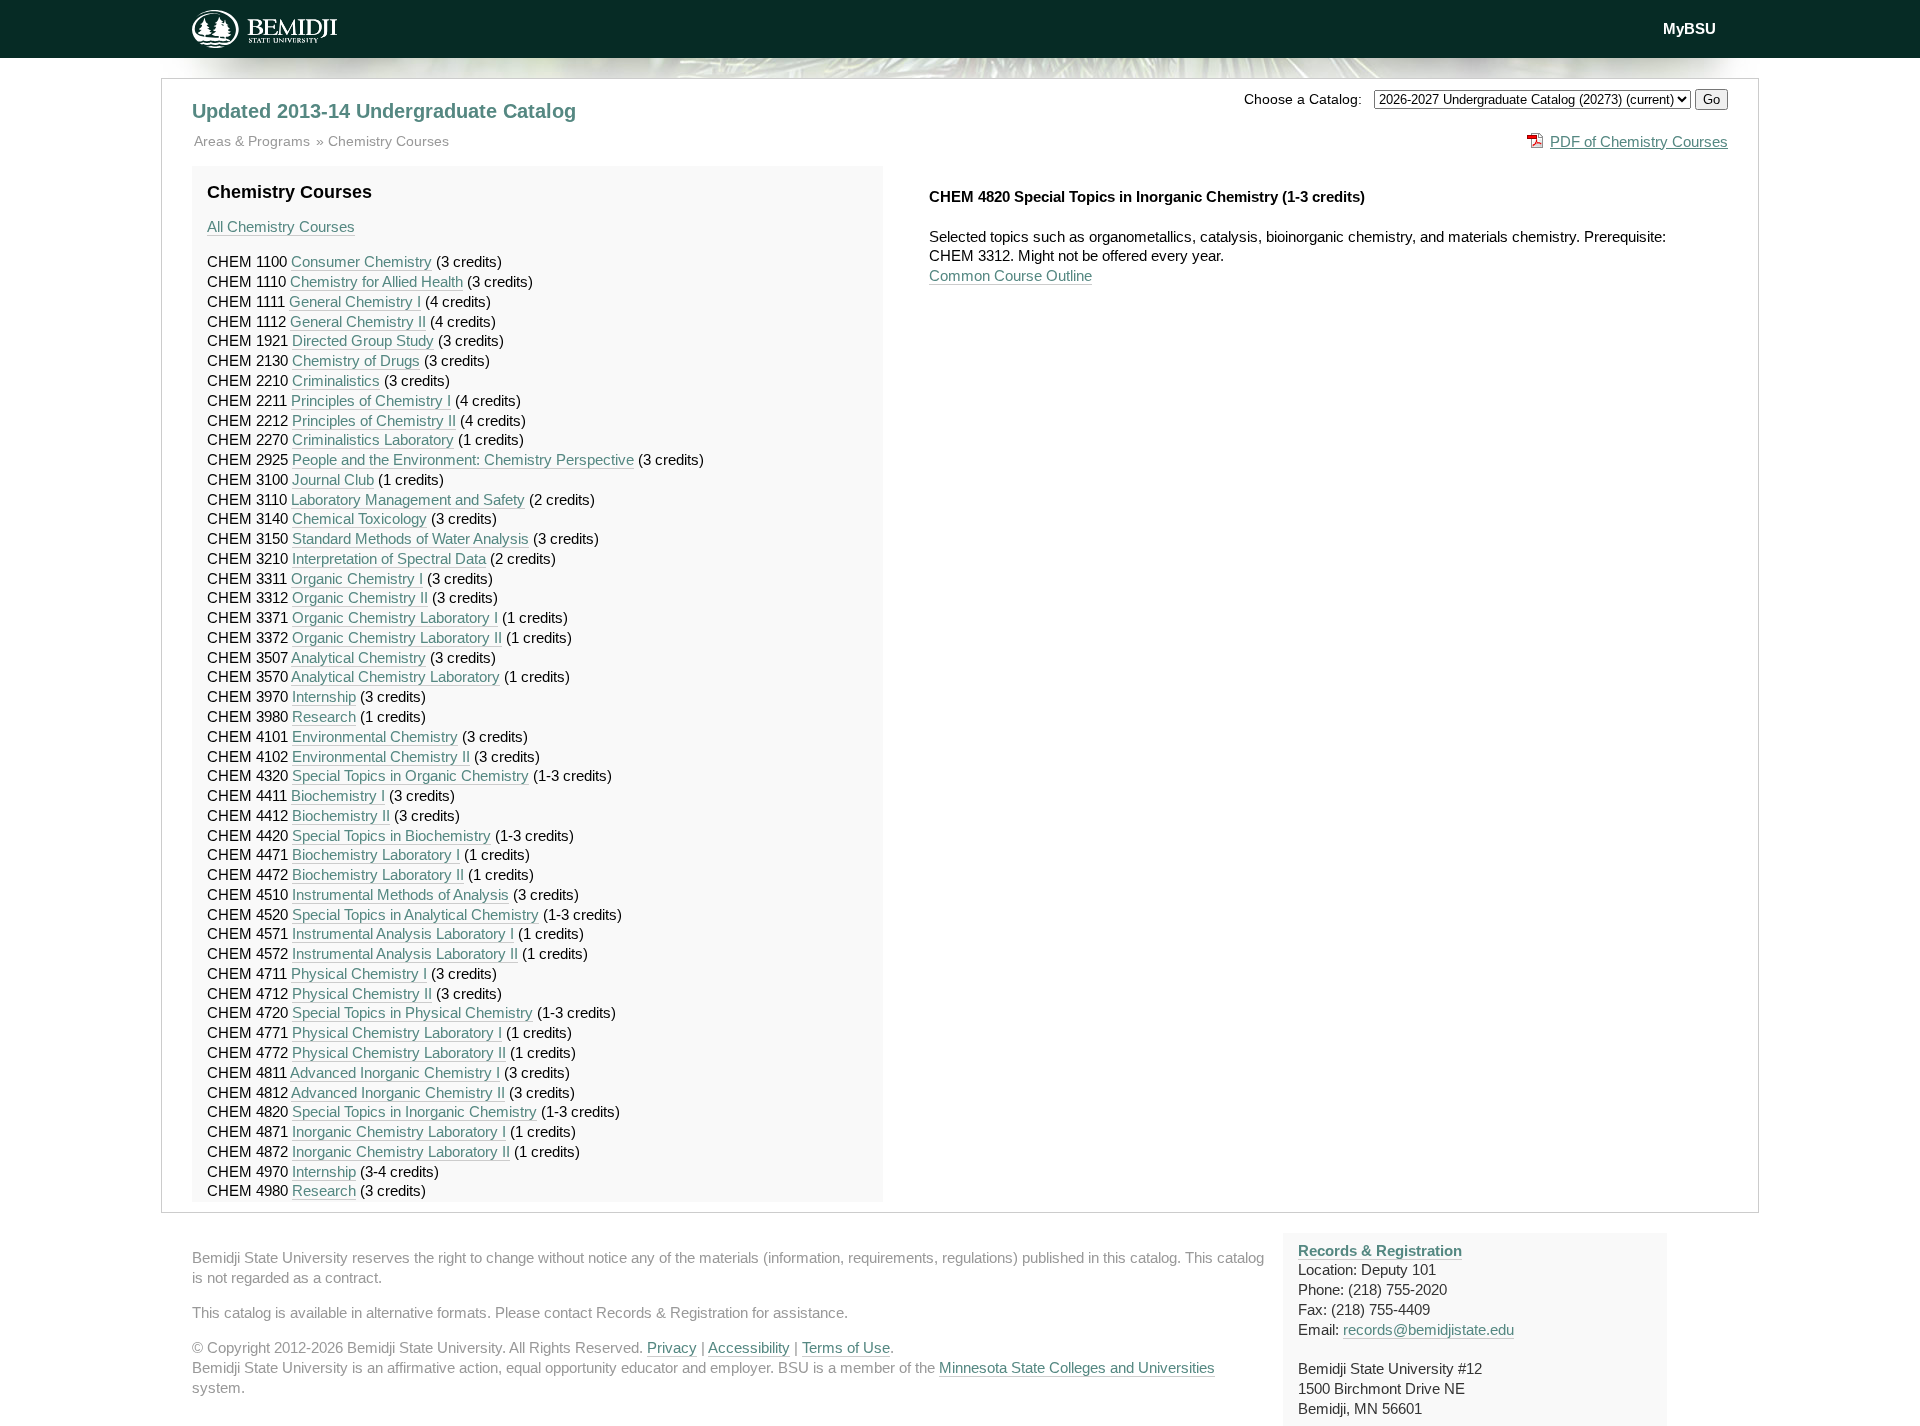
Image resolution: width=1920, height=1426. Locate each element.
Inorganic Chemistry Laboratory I (399, 1131)
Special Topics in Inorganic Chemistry (414, 1111)
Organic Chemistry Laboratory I (395, 617)
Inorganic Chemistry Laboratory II (401, 1151)
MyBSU (1689, 28)
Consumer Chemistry (361, 261)
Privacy (672, 1347)
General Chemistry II (358, 321)
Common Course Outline (1010, 275)
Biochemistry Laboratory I (376, 854)
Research (324, 716)
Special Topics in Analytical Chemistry (415, 914)
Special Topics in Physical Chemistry (412, 1012)
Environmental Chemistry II (381, 756)
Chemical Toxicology (359, 518)
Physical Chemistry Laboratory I (397, 1032)
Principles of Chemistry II (374, 420)
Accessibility (749, 1347)
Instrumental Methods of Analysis (400, 894)
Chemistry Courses (388, 141)
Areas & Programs (254, 141)
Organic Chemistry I (357, 578)
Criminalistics (336, 380)
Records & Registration (1380, 1250)
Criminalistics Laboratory (373, 439)
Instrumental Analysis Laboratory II (405, 953)
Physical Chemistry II (362, 993)
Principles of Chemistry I (371, 400)
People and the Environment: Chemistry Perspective (463, 459)
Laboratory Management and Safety (408, 499)
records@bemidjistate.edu (1428, 1329)
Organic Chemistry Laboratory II (397, 637)
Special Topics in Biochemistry (391, 835)
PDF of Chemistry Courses (1639, 141)
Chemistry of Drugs (356, 360)
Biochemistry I (338, 795)
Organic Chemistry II (360, 597)
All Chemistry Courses (281, 226)
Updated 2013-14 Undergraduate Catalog (384, 111)
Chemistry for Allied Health (376, 281)
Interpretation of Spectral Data (389, 558)
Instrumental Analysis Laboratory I (403, 933)
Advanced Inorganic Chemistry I (395, 1072)
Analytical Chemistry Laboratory (395, 676)
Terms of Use (846, 1347)
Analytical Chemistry (358, 657)
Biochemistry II (341, 815)
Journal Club (333, 479)
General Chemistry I (355, 301)
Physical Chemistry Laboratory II (399, 1052)
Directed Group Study (363, 340)
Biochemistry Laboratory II (378, 874)
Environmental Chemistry (375, 736)
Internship (324, 696)
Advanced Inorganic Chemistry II (398, 1092)
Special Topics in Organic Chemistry (410, 775)
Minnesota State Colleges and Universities (1077, 1367)
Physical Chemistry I (359, 973)
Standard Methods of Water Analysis (410, 538)
